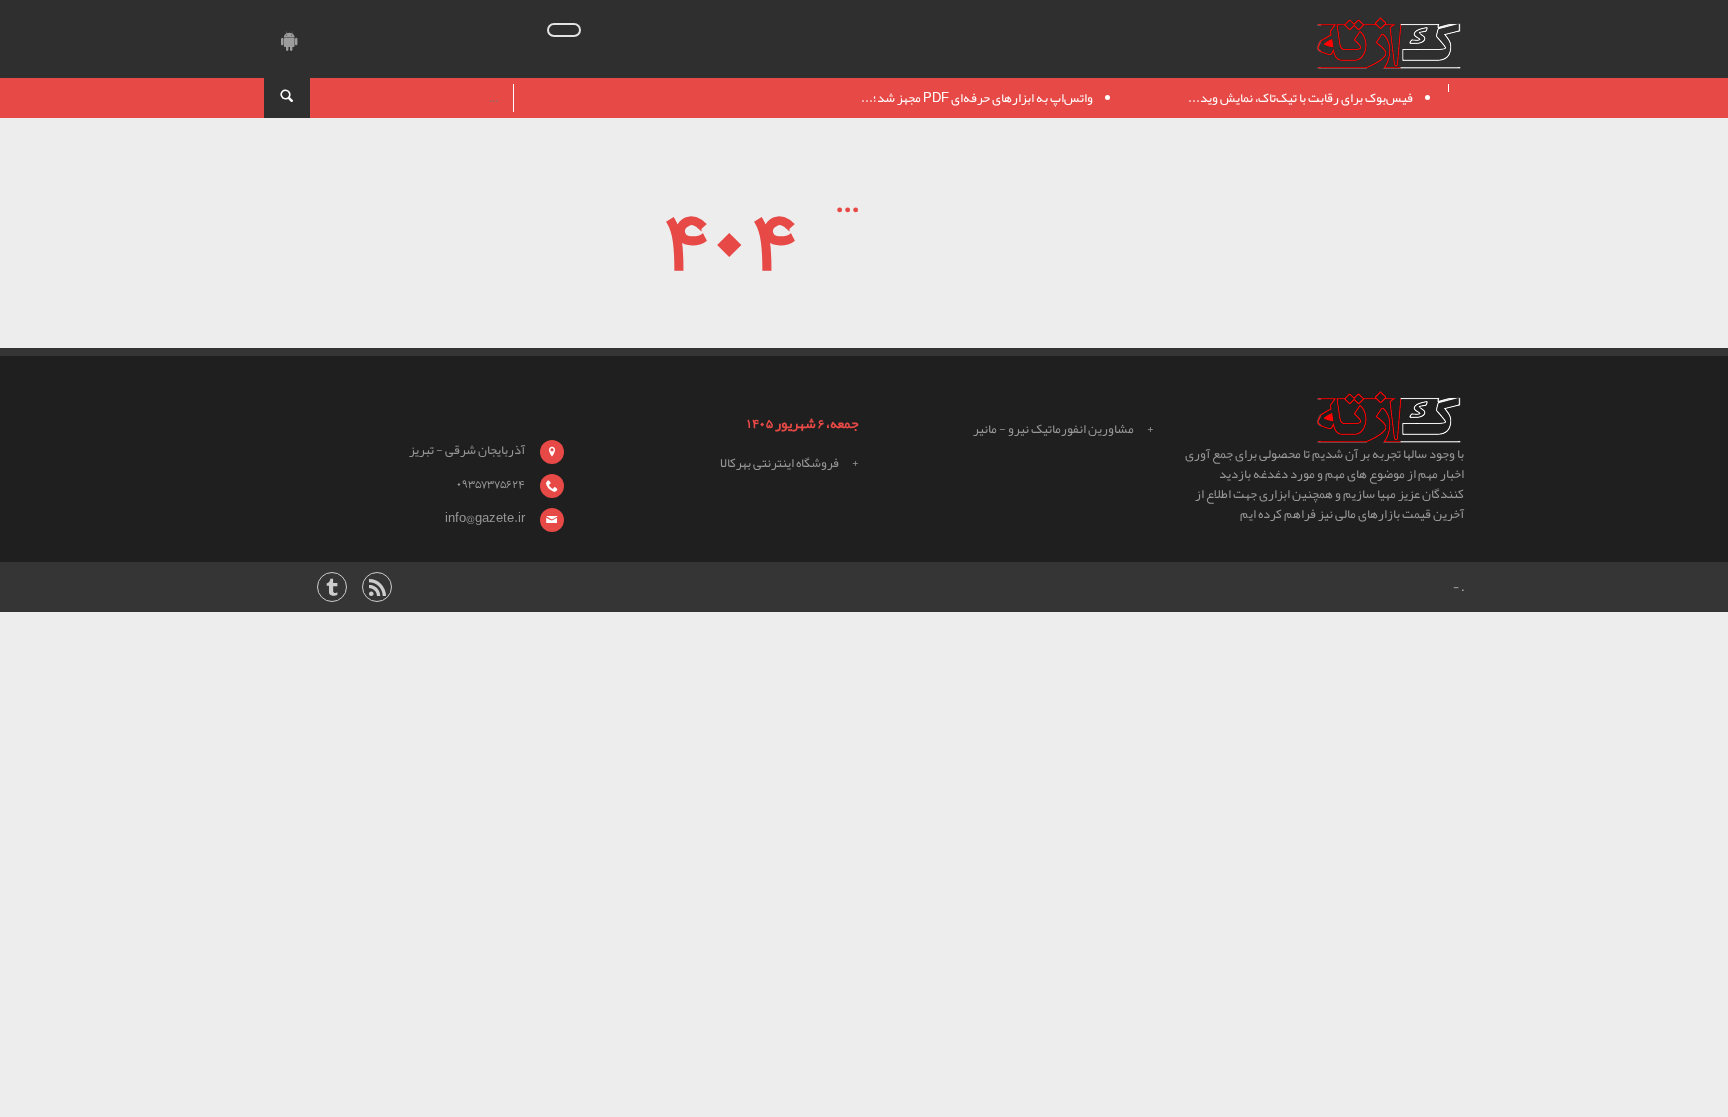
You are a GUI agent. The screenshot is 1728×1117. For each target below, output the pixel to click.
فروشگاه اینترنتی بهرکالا (779, 463)
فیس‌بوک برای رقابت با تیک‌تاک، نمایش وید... (1300, 98)
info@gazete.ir (485, 518)
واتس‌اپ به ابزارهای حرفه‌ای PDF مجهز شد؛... (977, 98)
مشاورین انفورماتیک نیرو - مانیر (1053, 429)
